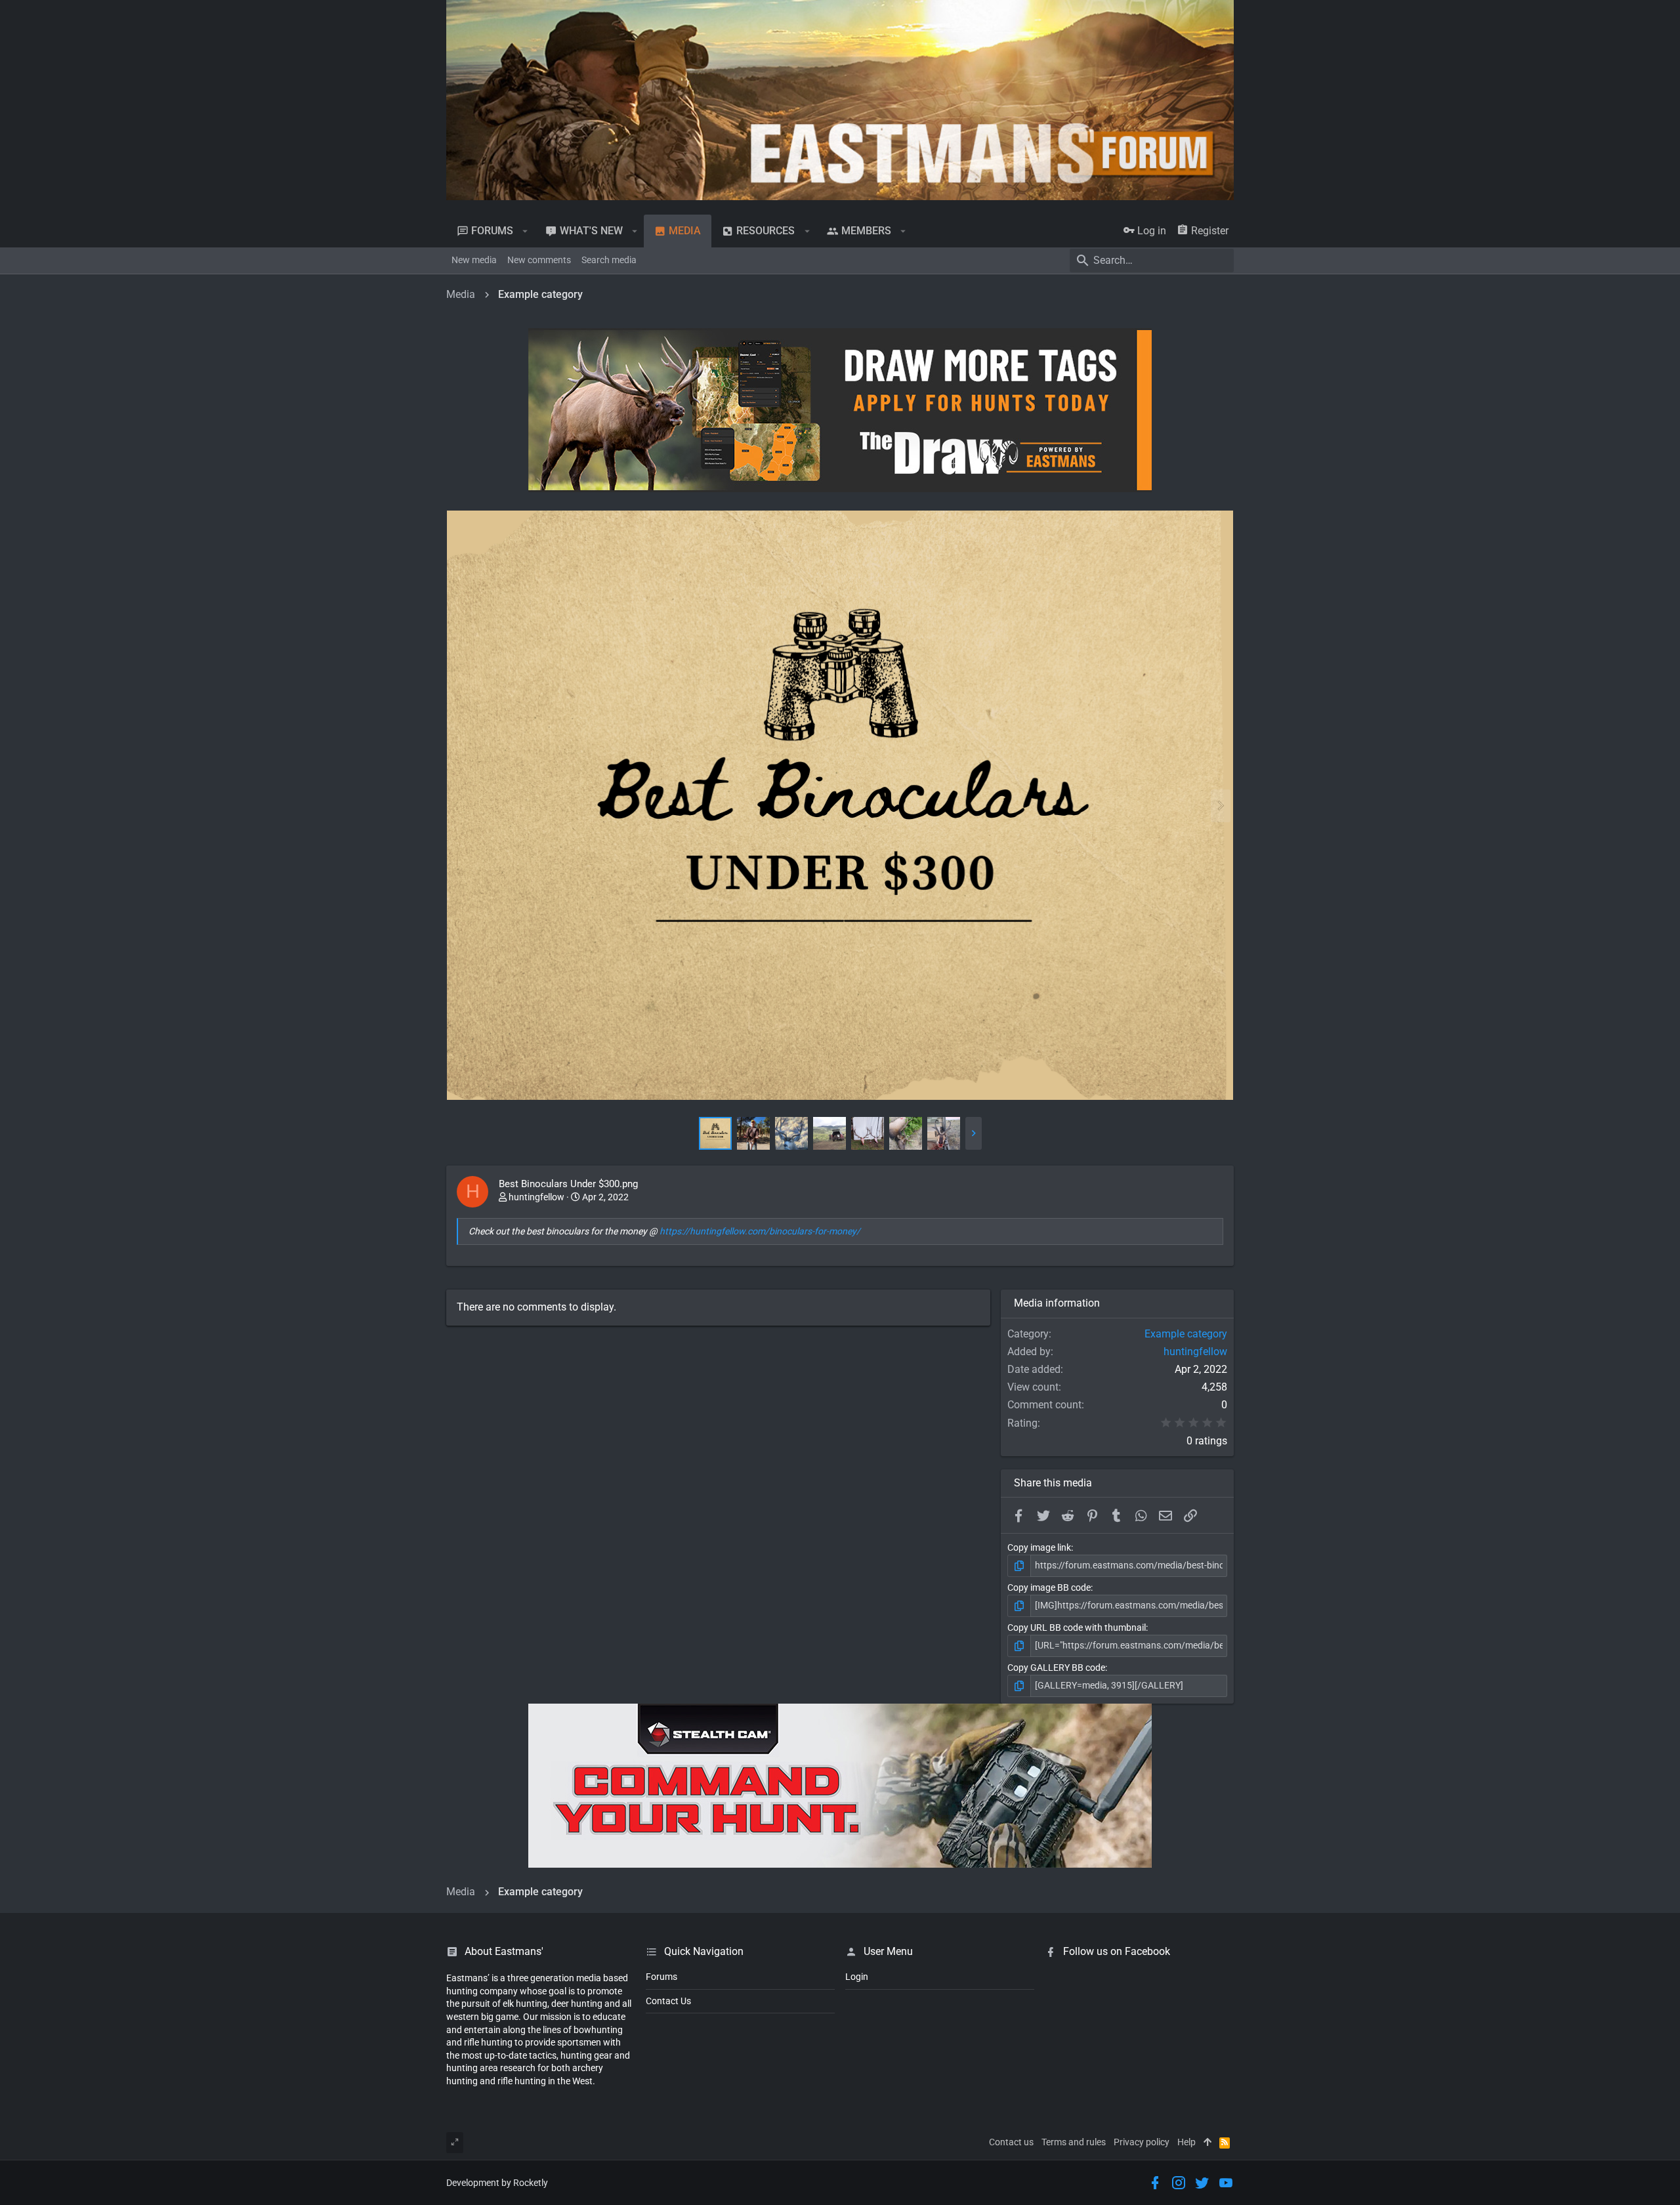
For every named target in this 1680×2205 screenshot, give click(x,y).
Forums (661, 1977)
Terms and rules (1074, 2142)
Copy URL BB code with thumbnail (1077, 1627)
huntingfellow (536, 1197)
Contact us (1011, 2142)
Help (1186, 2142)
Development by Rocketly (497, 2183)
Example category (1186, 1334)
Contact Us (668, 2001)
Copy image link (1039, 1547)
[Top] (1207, 2143)
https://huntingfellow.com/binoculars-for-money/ (760, 1231)
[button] (525, 231)
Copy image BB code (1049, 1587)
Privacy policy (1142, 2142)
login (857, 1977)
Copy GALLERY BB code (1056, 1668)
